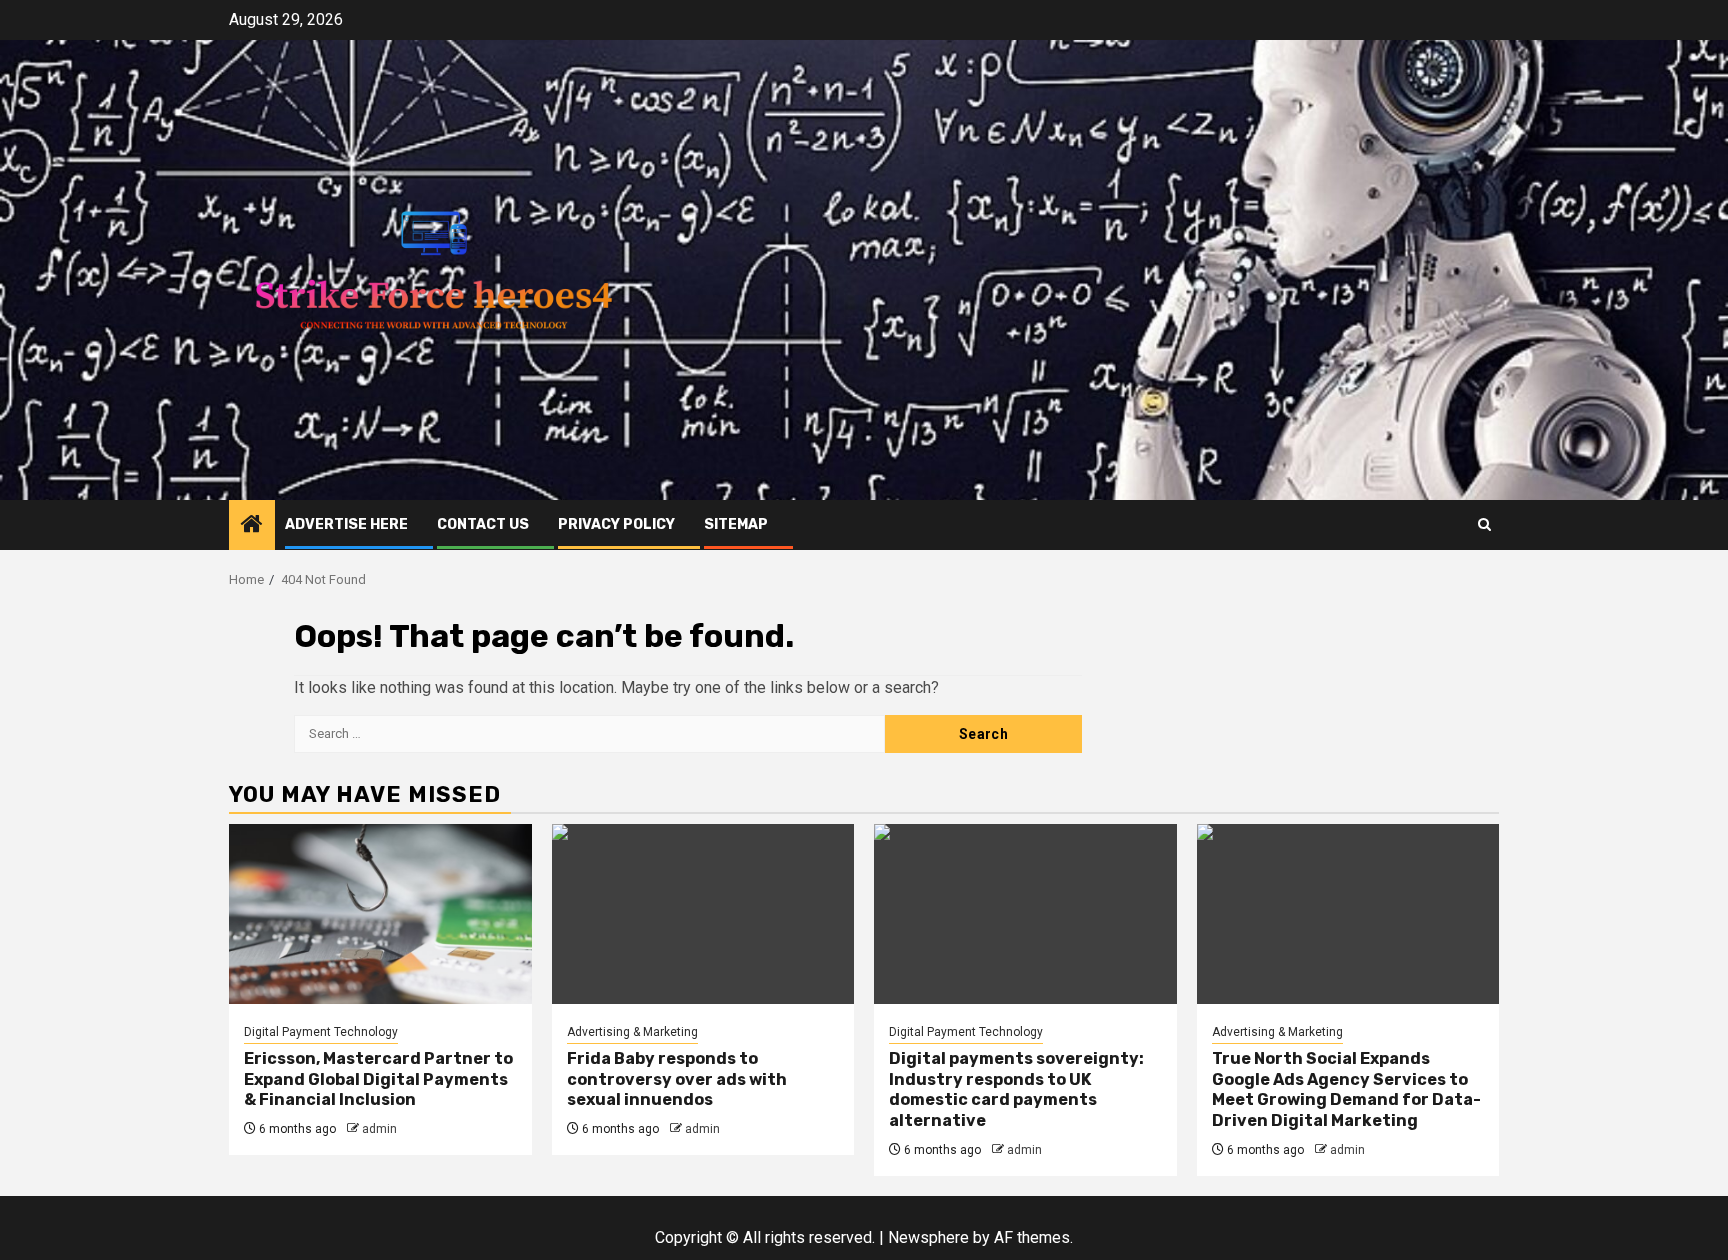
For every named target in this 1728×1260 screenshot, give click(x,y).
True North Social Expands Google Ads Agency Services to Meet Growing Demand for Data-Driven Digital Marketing (1346, 1089)
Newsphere (928, 1237)
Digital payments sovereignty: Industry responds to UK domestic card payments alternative (1016, 1089)
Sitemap (736, 524)
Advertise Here (346, 524)
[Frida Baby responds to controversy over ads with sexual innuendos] (703, 914)
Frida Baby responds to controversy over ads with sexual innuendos (677, 1079)
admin (379, 1129)
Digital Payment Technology (321, 1032)
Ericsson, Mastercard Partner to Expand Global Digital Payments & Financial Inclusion (378, 1079)
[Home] (252, 526)
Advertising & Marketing (632, 1032)
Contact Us (483, 524)
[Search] (1484, 524)
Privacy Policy (616, 524)
